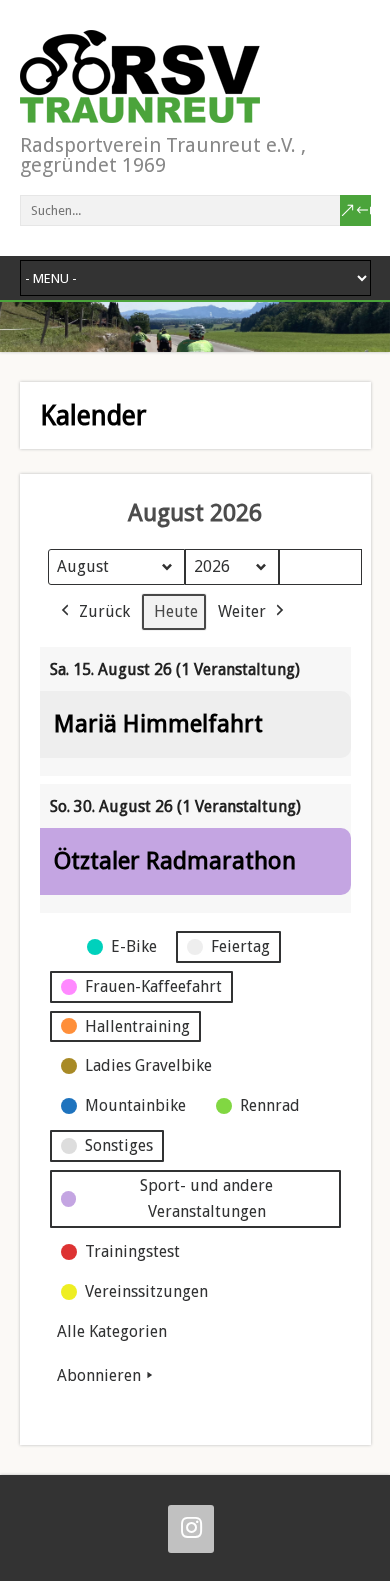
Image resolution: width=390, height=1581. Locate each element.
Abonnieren (99, 1375)
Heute (176, 611)
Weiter (242, 611)
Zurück (104, 611)
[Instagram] (191, 1529)
